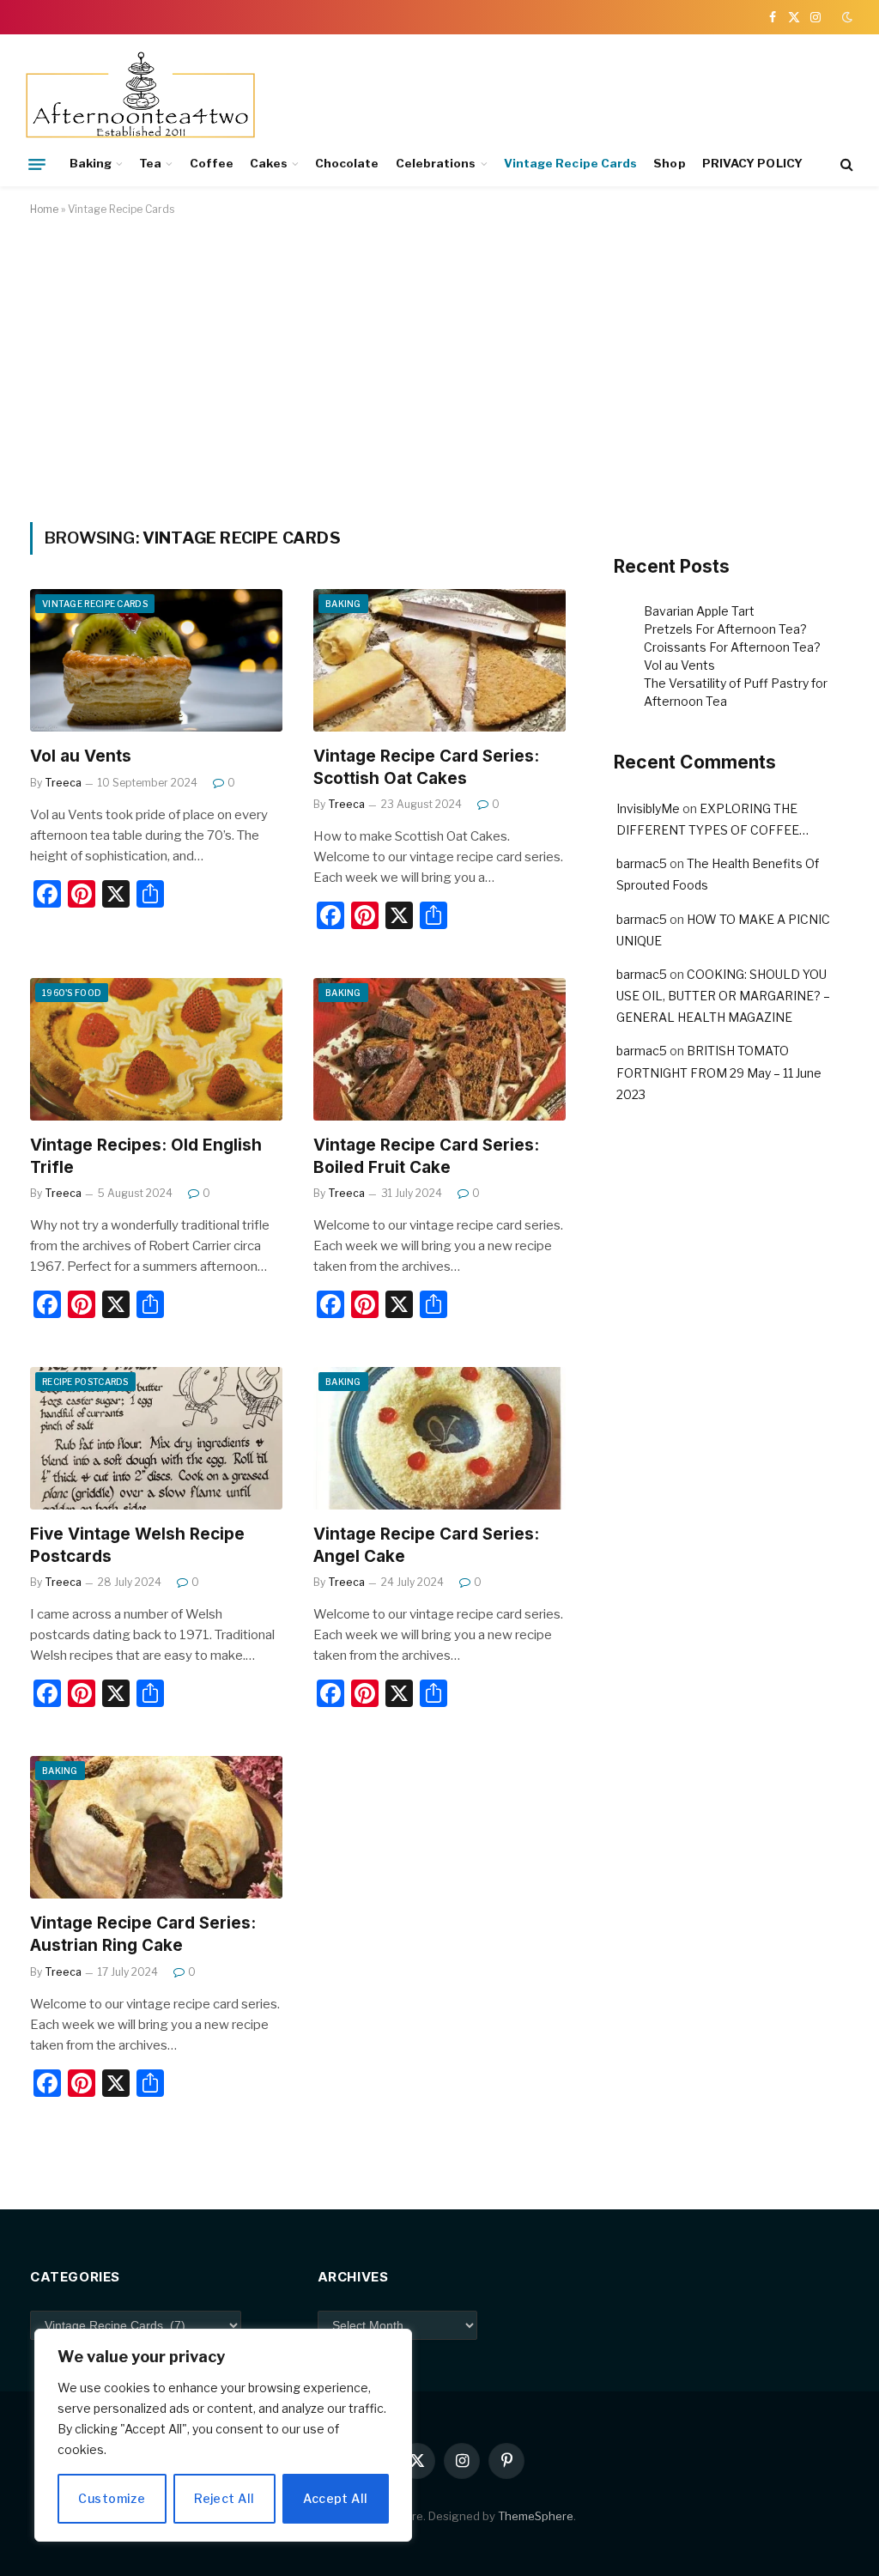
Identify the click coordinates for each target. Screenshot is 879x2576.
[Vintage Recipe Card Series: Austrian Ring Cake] (156, 1827)
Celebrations (436, 163)
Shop (669, 163)
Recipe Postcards (85, 1382)
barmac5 (642, 863)
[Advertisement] (439, 366)
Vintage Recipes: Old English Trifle (146, 1156)
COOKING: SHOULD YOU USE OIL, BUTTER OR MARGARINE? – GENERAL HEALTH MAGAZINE (723, 996)
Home (44, 209)
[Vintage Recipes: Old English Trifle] (156, 1049)
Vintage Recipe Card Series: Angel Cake (426, 1545)
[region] (223, 2435)
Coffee (212, 163)
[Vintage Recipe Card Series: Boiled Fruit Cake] (439, 1049)
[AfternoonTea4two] (140, 97)
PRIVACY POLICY (752, 163)
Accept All (335, 2498)
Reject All (224, 2498)
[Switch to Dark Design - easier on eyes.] (846, 17)
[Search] (845, 164)
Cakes (268, 163)
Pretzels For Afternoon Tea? (725, 629)
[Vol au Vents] (156, 660)
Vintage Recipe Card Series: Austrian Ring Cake (143, 1934)
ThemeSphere (536, 2516)
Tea (150, 163)
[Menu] (37, 164)
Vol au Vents (81, 756)
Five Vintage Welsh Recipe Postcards (137, 1545)
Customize (112, 2498)
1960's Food (72, 993)
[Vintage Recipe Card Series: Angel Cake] (439, 1438)
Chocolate (347, 163)
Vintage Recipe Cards (570, 163)
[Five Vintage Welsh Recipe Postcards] (156, 1438)
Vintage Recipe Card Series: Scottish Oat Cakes (426, 767)
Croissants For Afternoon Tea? (732, 647)
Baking (91, 163)
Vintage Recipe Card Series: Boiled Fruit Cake (426, 1156)
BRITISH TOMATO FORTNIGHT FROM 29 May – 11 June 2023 (719, 1072)
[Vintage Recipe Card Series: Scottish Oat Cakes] (439, 660)
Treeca (63, 783)
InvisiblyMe (648, 808)
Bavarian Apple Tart (699, 611)
